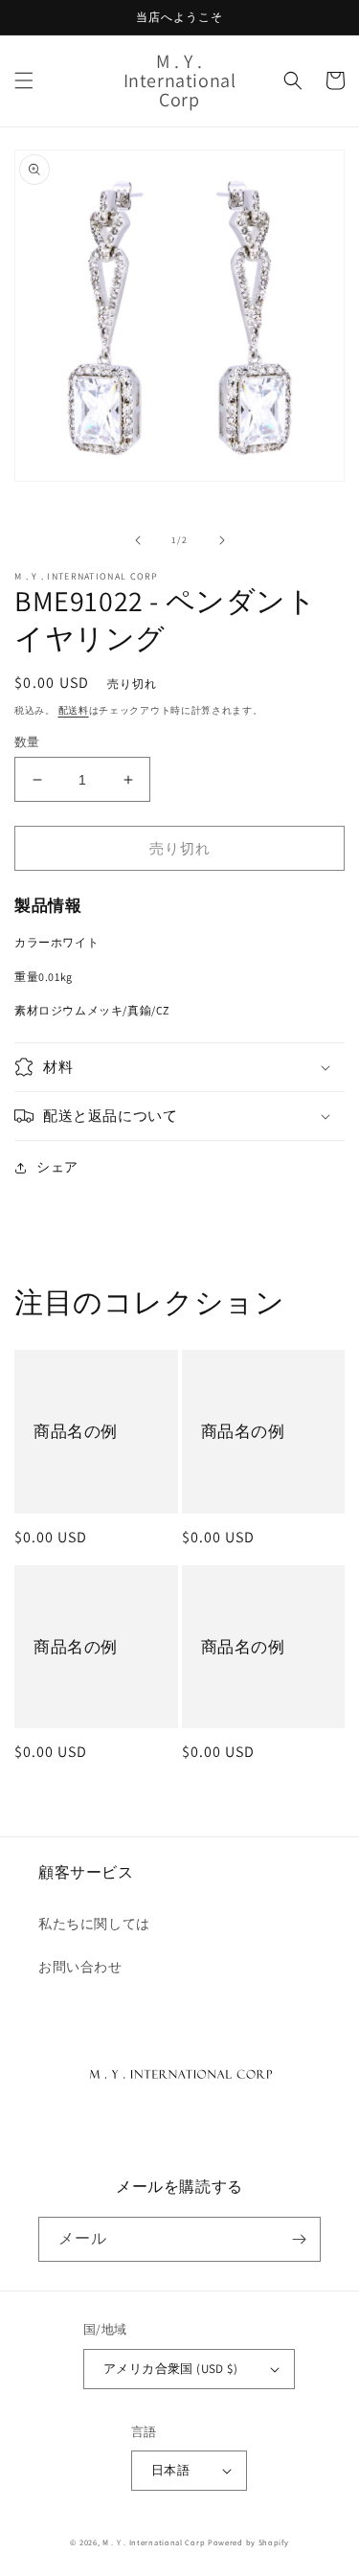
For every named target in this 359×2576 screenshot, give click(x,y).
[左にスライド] (138, 540)
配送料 (74, 710)
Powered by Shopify (248, 2542)
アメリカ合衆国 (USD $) (170, 2369)
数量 (27, 742)
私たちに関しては (94, 1924)
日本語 (170, 2470)
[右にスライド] (222, 540)
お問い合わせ (80, 1967)
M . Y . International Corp (154, 2542)
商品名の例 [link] (76, 1431)
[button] (24, 80)
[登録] (299, 2239)
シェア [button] (57, 1167)
